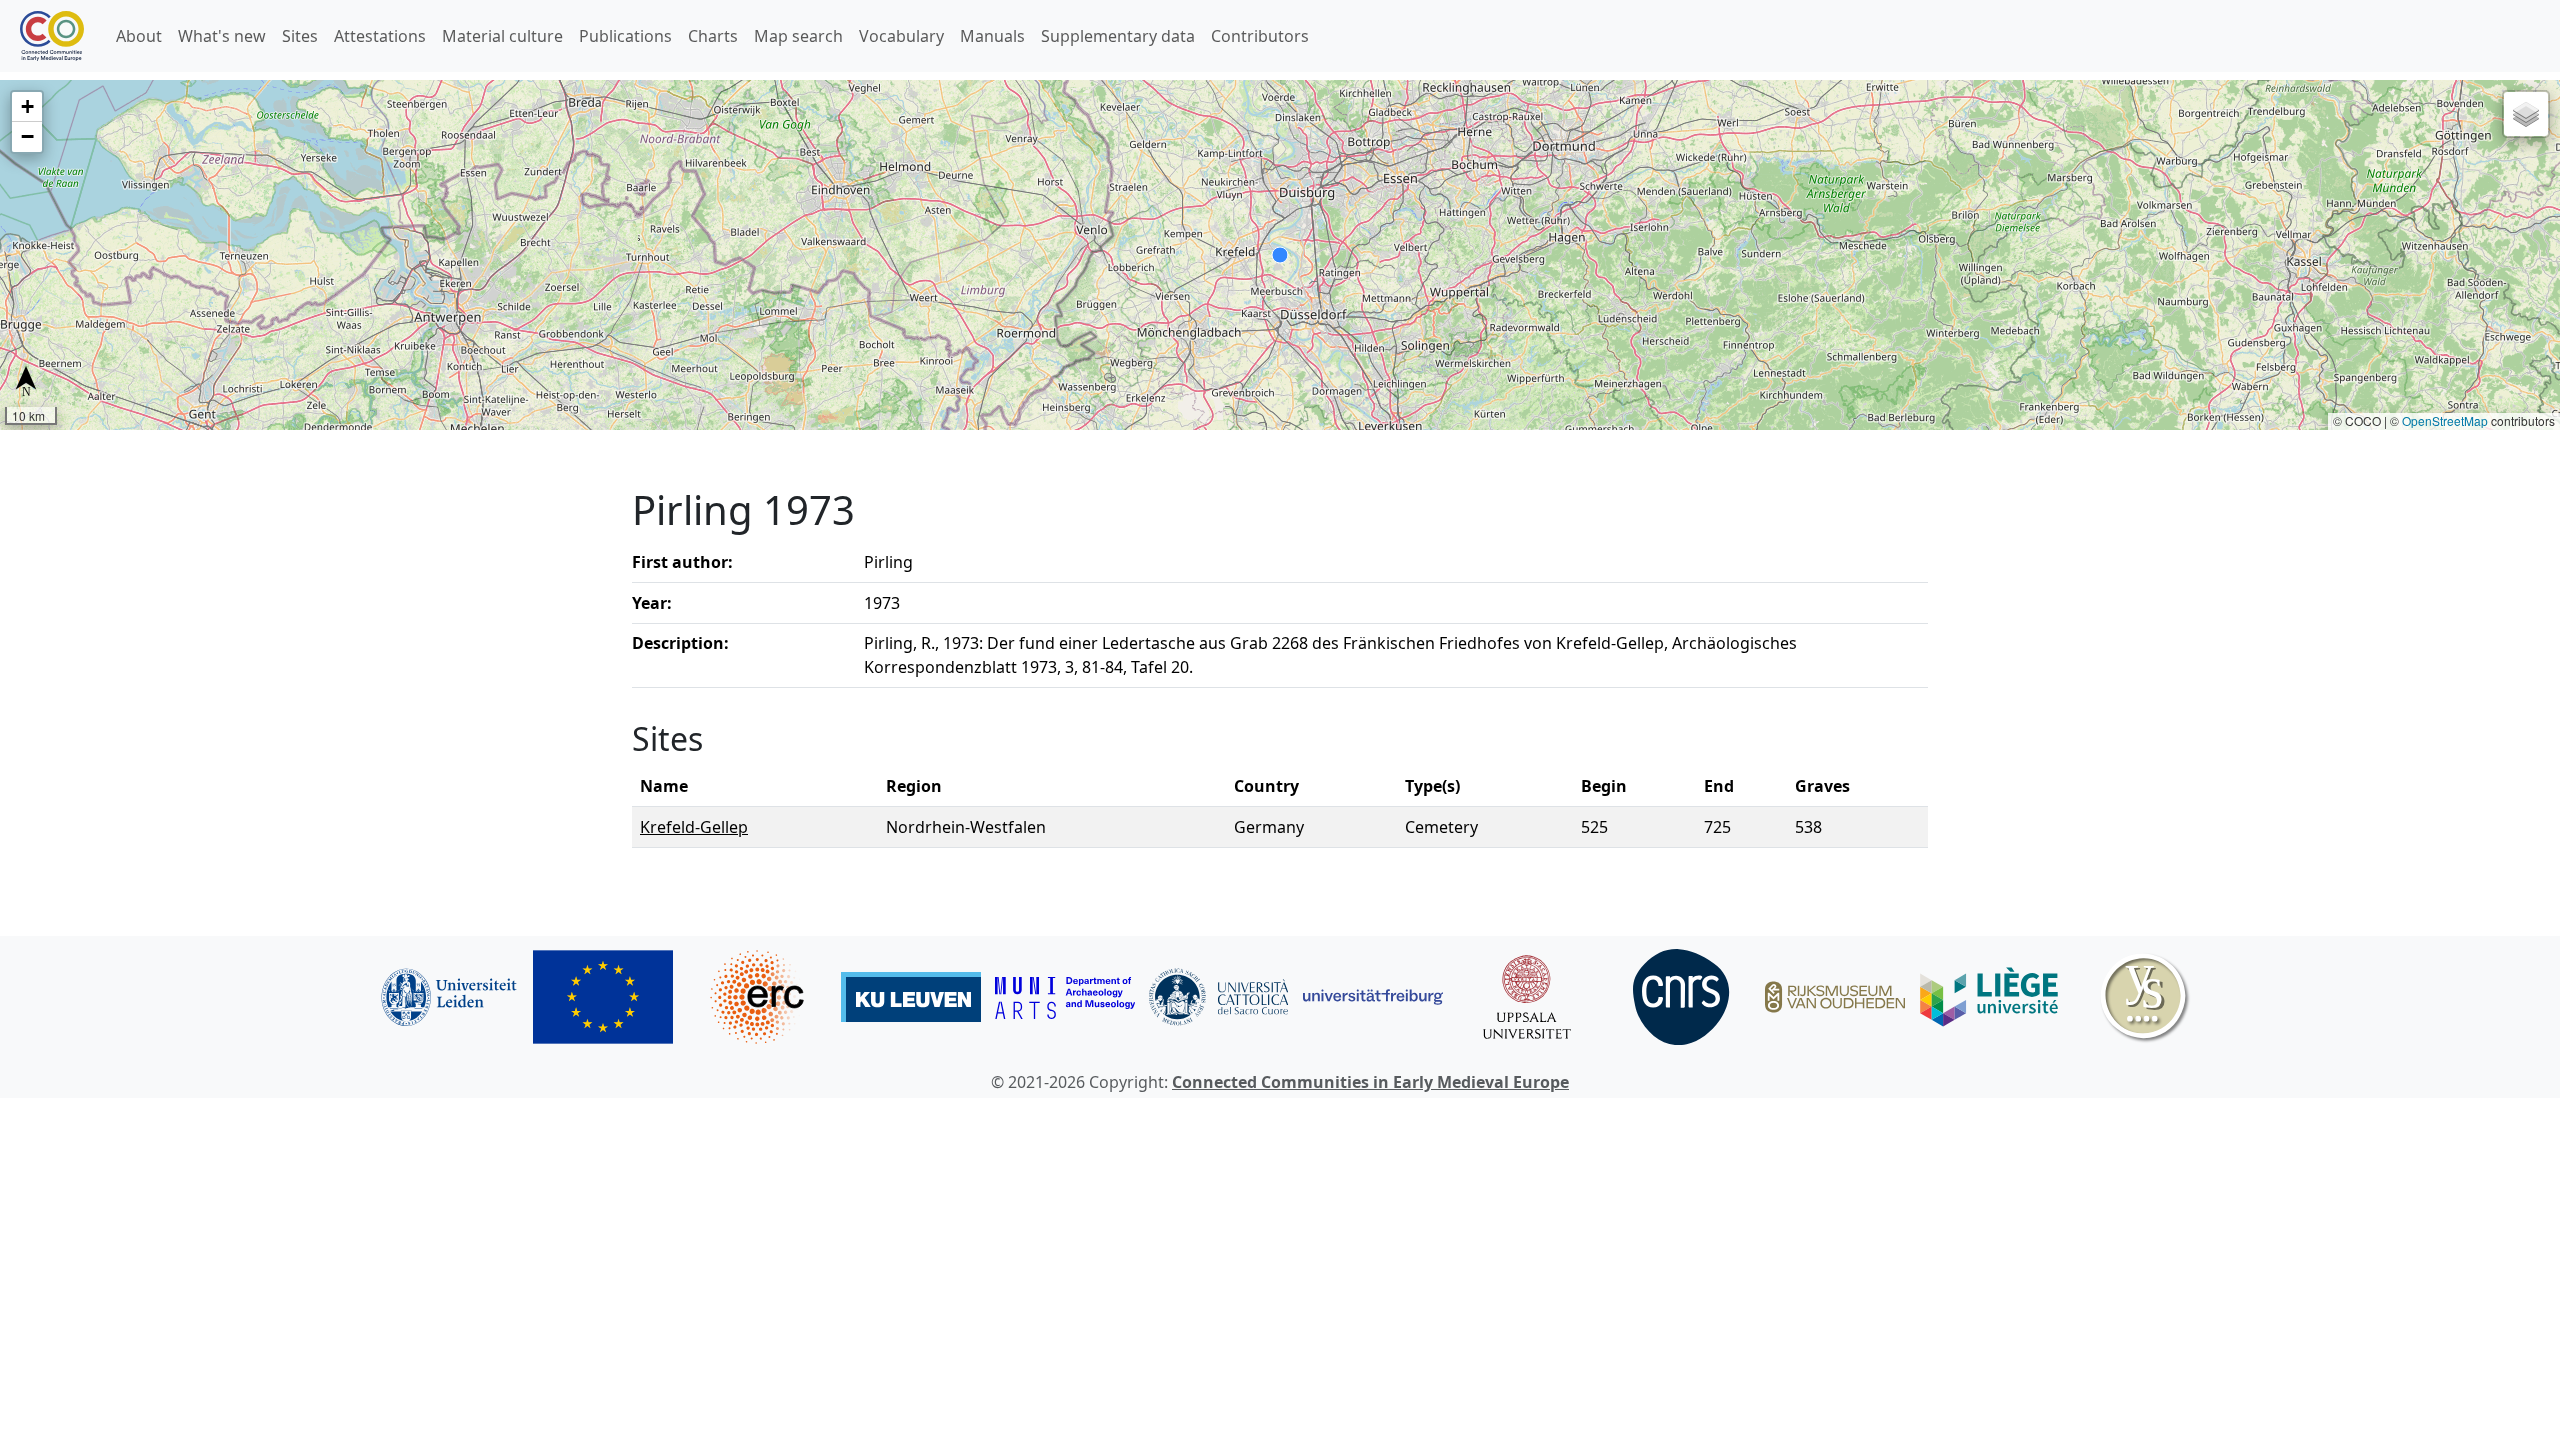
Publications (625, 36)
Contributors (1260, 36)
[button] (27, 107)
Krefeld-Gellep (694, 827)
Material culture (502, 36)
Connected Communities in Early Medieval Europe (1370, 1082)
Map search (798, 36)
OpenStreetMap (2445, 420)
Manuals (992, 36)
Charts (713, 36)
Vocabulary (901, 36)
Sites (300, 36)
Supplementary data (1118, 36)
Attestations (380, 36)
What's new (222, 36)
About (139, 36)
